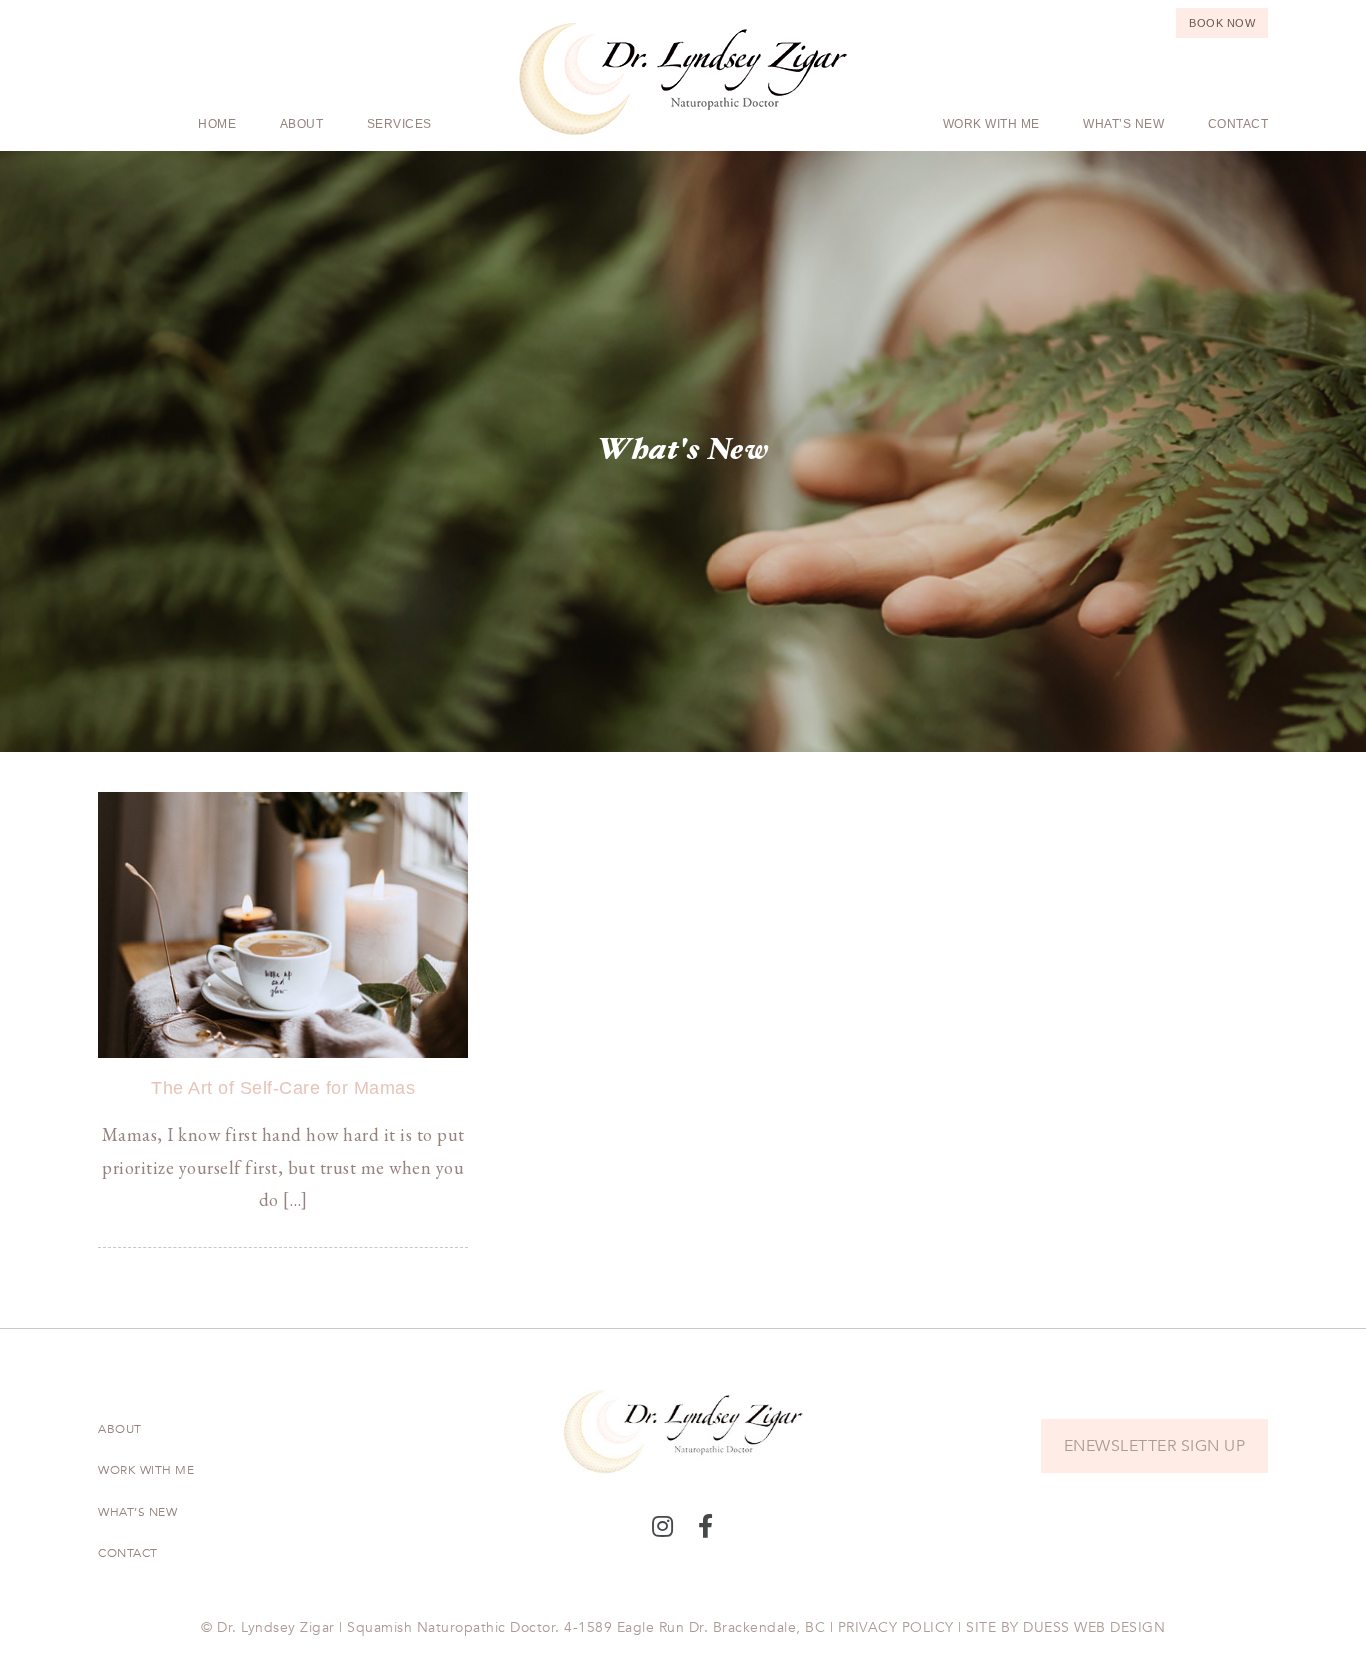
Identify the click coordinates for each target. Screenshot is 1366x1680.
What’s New (1123, 124)
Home (217, 124)
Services (399, 124)
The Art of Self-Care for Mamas (283, 1088)
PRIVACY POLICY (896, 1627)
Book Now (1222, 23)
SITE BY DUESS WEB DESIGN (1065, 1627)
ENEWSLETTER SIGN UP (1155, 1446)
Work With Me (991, 124)
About (302, 124)
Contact (1238, 124)
